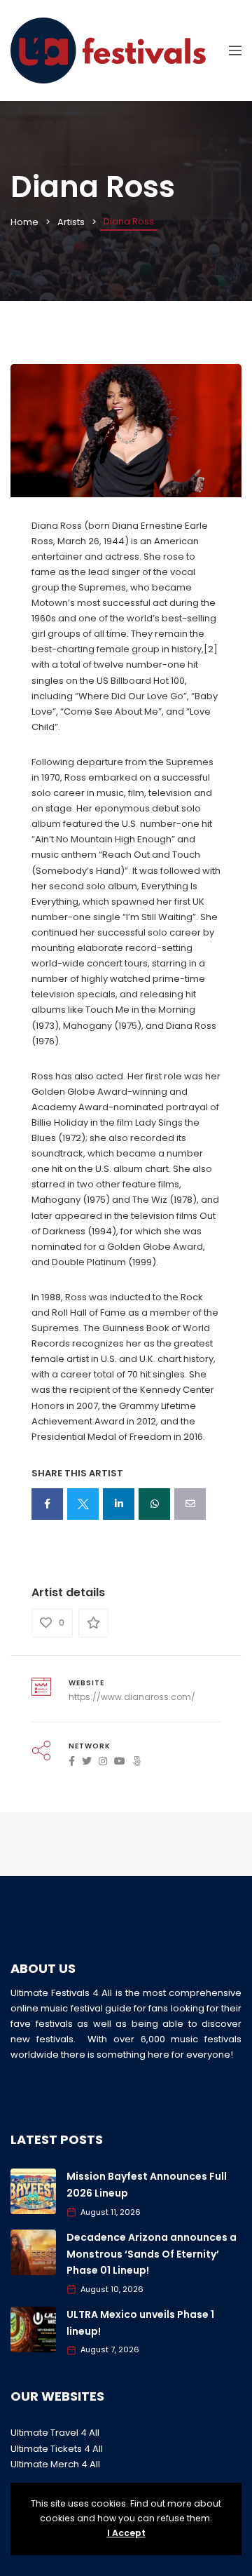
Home (24, 222)
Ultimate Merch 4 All (55, 2464)
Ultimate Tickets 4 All (57, 2449)
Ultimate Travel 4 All (55, 2433)
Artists (71, 222)
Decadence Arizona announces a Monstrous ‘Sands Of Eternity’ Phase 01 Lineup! (152, 2254)
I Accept (126, 2533)
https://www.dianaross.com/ (132, 1697)
